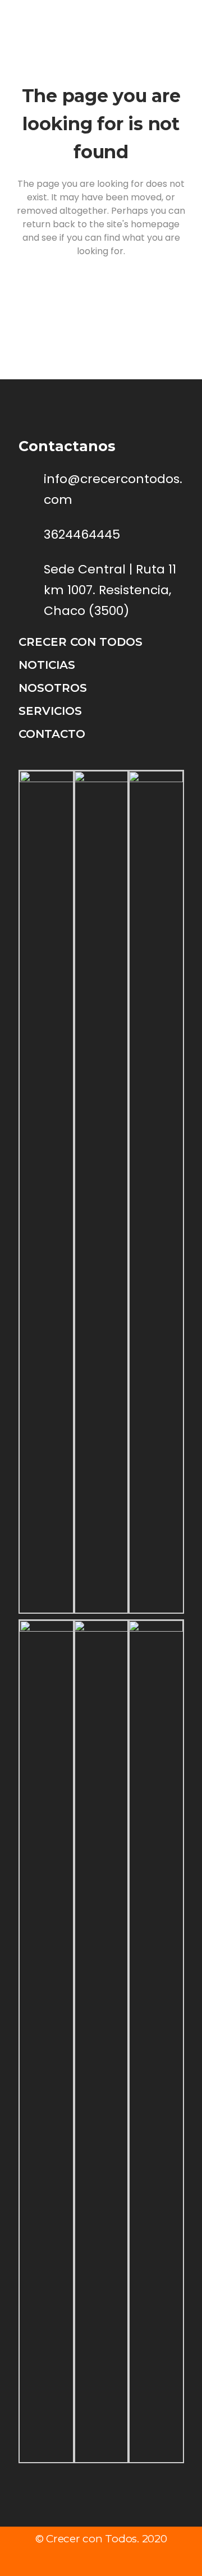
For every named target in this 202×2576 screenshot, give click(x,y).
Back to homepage (101, 300)
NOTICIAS (47, 665)
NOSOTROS (53, 688)
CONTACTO (52, 734)
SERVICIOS (50, 711)
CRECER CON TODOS (81, 642)
